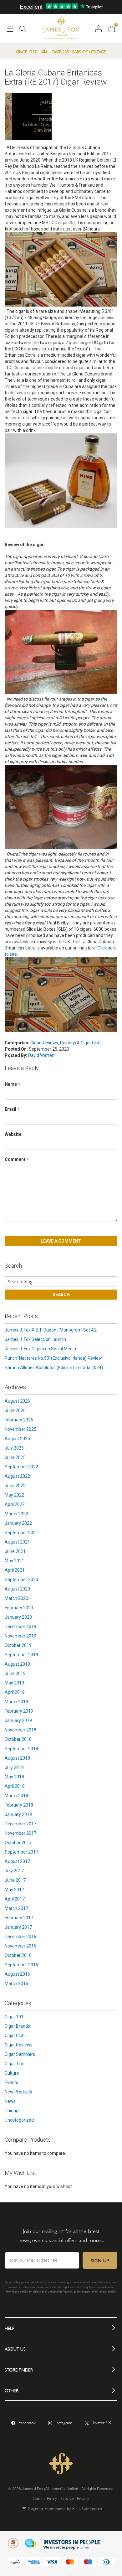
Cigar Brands (17, 2026)
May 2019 (14, 1683)
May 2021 (14, 1561)
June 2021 (15, 1551)
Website (13, 1134)
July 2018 (14, 1767)
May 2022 (14, 1495)
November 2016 (20, 1946)
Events (11, 2082)
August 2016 (17, 1974)
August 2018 (17, 1758)
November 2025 (20, 1429)
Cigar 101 (14, 2017)
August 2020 (17, 1589)
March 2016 (16, 1984)
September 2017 (21, 1852)
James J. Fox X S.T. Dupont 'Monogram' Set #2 (51, 1330)
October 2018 (18, 1739)
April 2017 (15, 1899)
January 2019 (18, 1720)
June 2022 (15, 1486)
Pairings (68, 1043)
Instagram (64, 2422)
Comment (15, 1159)
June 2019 (15, 1673)
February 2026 (19, 1420)
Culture (12, 2073)
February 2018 (19, 1805)
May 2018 (14, 1777)
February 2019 (19, 1711)
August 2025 (17, 1439)
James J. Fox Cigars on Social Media (40, 1349)
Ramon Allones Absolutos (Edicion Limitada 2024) (54, 1368)
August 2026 (17, 1401)
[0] (112, 28)
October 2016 (18, 1955)
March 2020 (16, 1598)
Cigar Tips (15, 2064)
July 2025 (14, 1448)
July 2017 (14, 1871)
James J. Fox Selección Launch (35, 1339)
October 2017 (18, 1843)
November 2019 (20, 1636)
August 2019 (17, 1664)
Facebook (27, 2422)
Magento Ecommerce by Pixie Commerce (65, 2508)
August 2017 (17, 1861)
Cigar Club (91, 1043)
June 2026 (15, 1410)
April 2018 (15, 1786)
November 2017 (20, 1833)
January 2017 (18, 1927)
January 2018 (18, 1814)
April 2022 (15, 1504)
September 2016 (21, 1965)
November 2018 (20, 1730)
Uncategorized (19, 2120)
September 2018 (21, 1749)
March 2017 (16, 1908)
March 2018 (16, 1796)
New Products (18, 2092)
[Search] (23, 31)
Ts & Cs (67, 2498)
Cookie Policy (45, 2498)
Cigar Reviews (44, 1043)
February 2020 (19, 1608)
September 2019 (21, 1655)
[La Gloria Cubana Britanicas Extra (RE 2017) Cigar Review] (28, 117)
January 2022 (18, 1523)
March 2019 (16, 1702)
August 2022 (17, 1476)
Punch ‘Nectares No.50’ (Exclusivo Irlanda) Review (53, 1358)
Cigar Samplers (20, 2054)
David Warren (41, 1055)
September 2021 (21, 1533)
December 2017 (20, 1824)
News (10, 2101)
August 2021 (17, 1542)
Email (10, 1109)
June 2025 (15, 1457)
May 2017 (14, 1890)
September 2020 (21, 1580)
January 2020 (18, 1617)
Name (11, 1084)
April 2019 (15, 1692)
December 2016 (20, 1937)
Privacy (83, 2498)
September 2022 (21, 1467)
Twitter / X (102, 2422)
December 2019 (20, 1627)
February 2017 (19, 1918)
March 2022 (16, 1514)
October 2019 (18, 1645)
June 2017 (15, 1880)
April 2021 (15, 1570)
